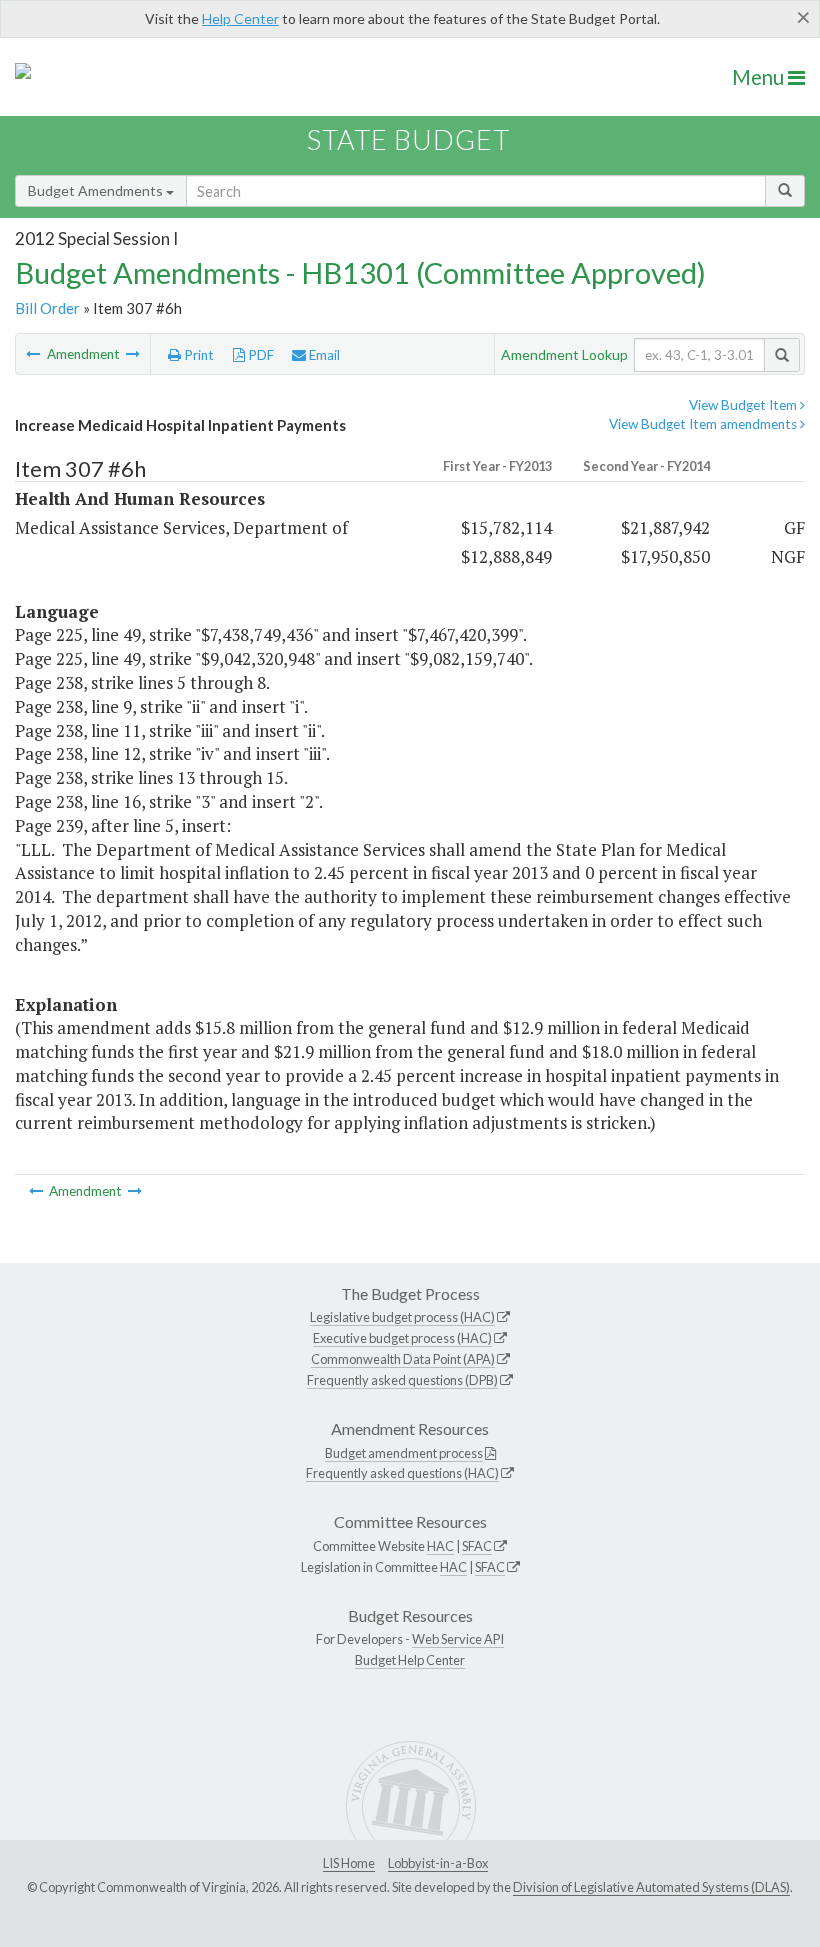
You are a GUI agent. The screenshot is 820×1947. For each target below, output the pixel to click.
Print (197, 355)
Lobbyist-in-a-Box (438, 1863)
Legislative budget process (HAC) (402, 1317)
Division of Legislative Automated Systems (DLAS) (651, 1887)
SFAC (477, 1546)
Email (323, 355)
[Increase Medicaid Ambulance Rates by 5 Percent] (34, 354)
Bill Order (47, 308)
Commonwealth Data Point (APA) (403, 1359)
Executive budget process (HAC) (402, 1338)
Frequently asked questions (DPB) (402, 1380)
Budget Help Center (410, 1660)
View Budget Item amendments (704, 424)
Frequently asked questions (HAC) (402, 1473)
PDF (259, 355)
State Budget (408, 139)
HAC (440, 1546)
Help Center (240, 18)
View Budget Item (744, 405)
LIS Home (349, 1863)
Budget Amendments (97, 190)
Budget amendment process (404, 1453)
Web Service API (458, 1639)
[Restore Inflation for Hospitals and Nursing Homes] (133, 354)
